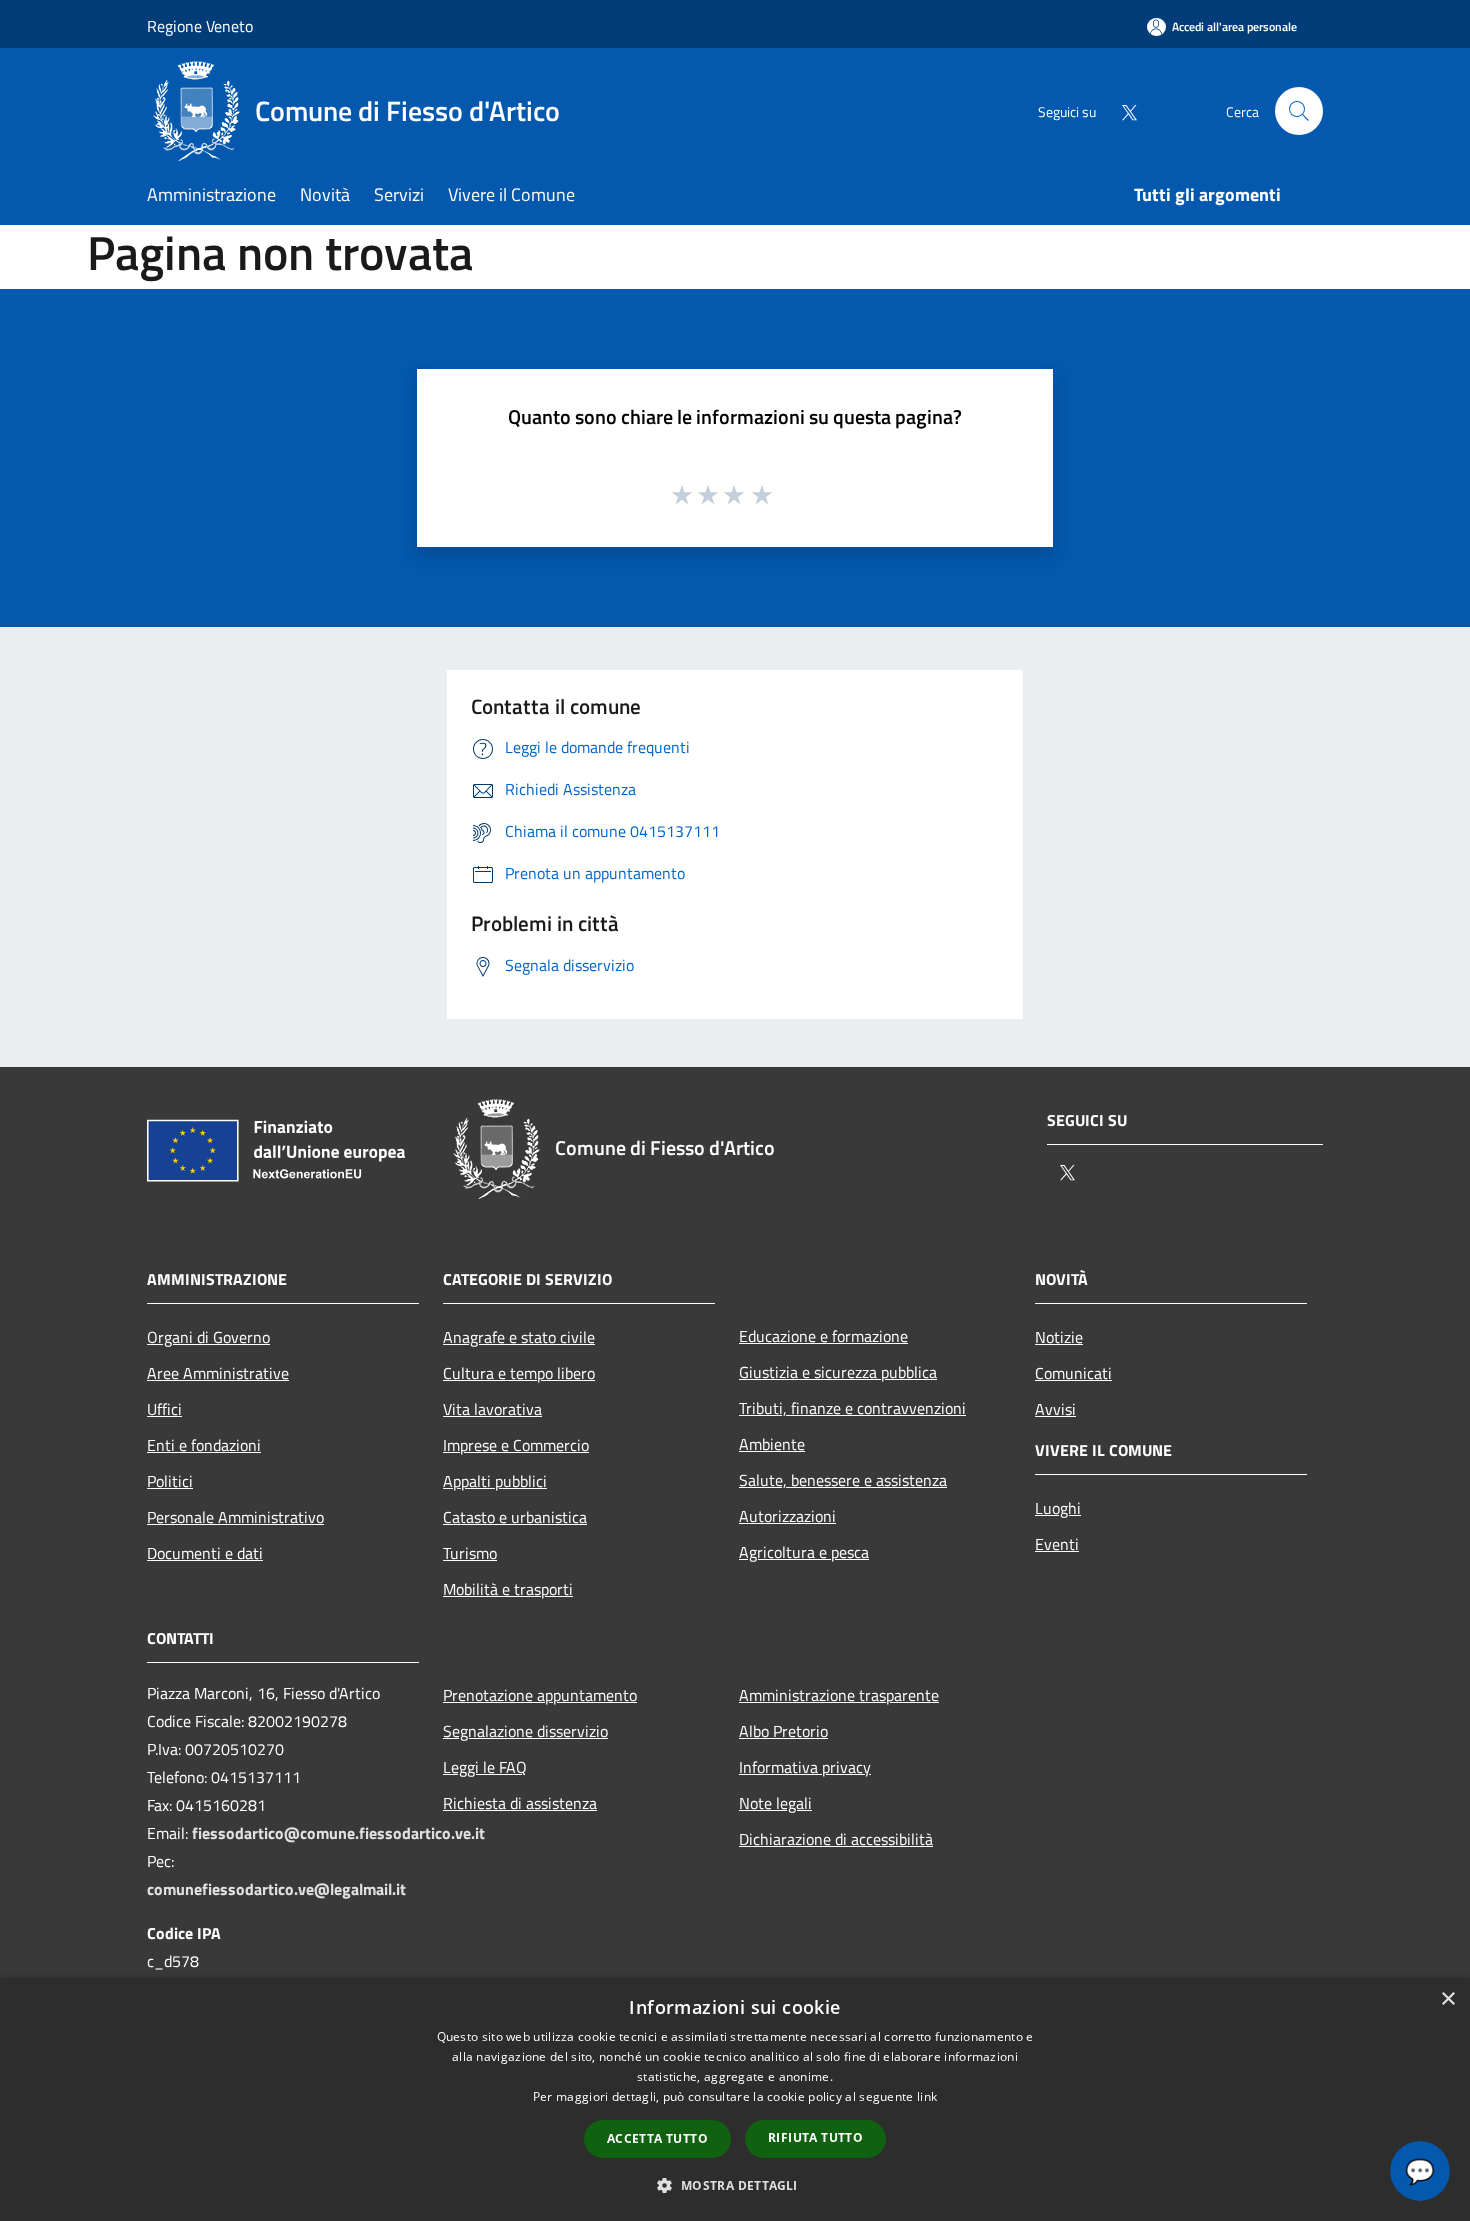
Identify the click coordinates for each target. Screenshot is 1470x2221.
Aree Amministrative (218, 1373)
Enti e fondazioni (204, 1445)
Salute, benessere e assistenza (843, 1480)
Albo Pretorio (783, 1731)
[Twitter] (1121, 110)
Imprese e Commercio (516, 1445)
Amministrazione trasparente (839, 1695)
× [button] (1447, 1999)
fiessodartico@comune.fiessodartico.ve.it (338, 1833)
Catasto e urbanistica (515, 1517)
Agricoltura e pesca (804, 1552)
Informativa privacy (805, 1767)
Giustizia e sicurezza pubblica (838, 1372)
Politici (170, 1481)
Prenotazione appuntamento (540, 1695)
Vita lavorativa (492, 1409)
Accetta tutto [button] (657, 2138)
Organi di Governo (208, 1337)
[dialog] (735, 2099)
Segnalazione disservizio (525, 1731)
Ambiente (772, 1444)
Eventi (1057, 1544)
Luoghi (1058, 1508)
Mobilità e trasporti (508, 1589)
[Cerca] (1299, 111)
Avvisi (1055, 1409)
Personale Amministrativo (235, 1517)
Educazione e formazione (823, 1336)
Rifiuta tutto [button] (815, 2137)
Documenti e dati (205, 1553)
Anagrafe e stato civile (519, 1337)
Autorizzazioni (787, 1516)
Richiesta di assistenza (520, 1803)
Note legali (775, 1803)
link (927, 2096)
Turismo (470, 1553)
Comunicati (1073, 1373)
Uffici (164, 1409)
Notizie (1059, 1337)
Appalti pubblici (495, 1481)
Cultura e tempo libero (519, 1373)
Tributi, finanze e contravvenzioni (852, 1408)
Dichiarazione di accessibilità (836, 1839)
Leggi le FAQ (485, 1767)
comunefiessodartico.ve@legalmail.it (276, 1889)
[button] (734, 2185)
